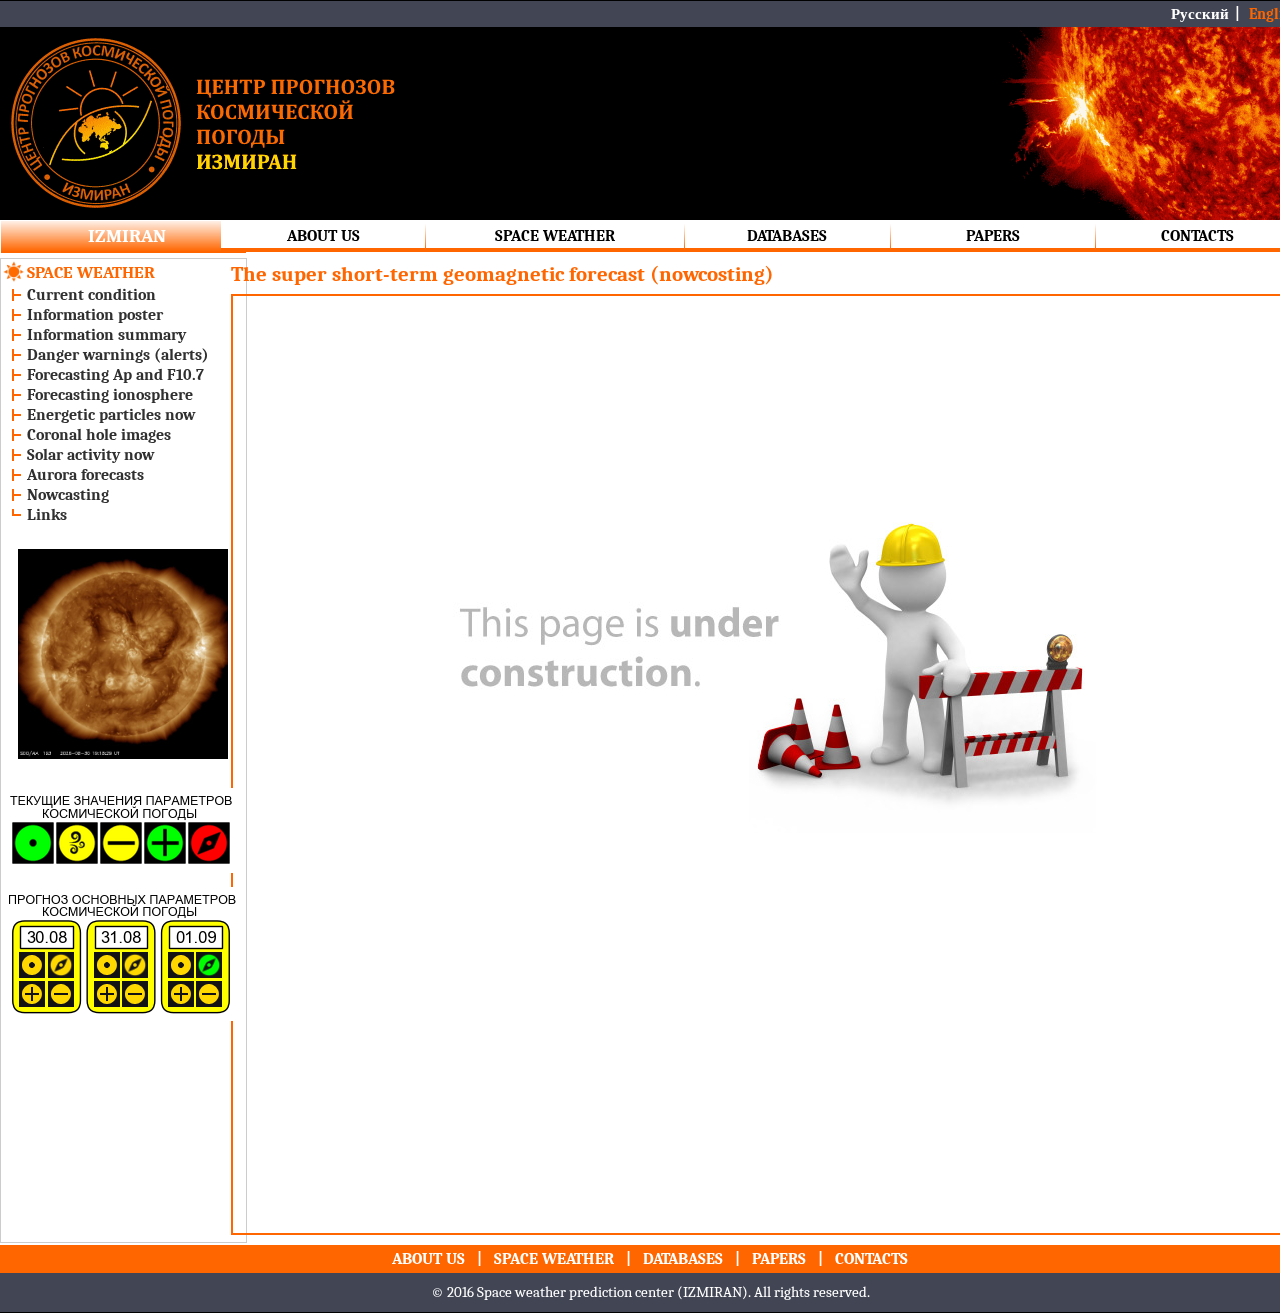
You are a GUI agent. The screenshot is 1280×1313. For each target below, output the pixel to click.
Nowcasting (68, 495)
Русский (1200, 14)
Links (47, 515)
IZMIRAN (127, 236)
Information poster (95, 315)
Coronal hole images (99, 435)
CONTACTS (1197, 236)
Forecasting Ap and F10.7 (115, 375)
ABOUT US (323, 236)
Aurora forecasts (85, 475)
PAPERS (993, 236)
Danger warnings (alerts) (118, 355)
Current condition (91, 295)
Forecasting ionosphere (110, 395)
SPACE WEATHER (555, 236)
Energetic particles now (111, 415)
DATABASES (787, 236)
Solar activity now (90, 455)
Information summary (106, 335)
